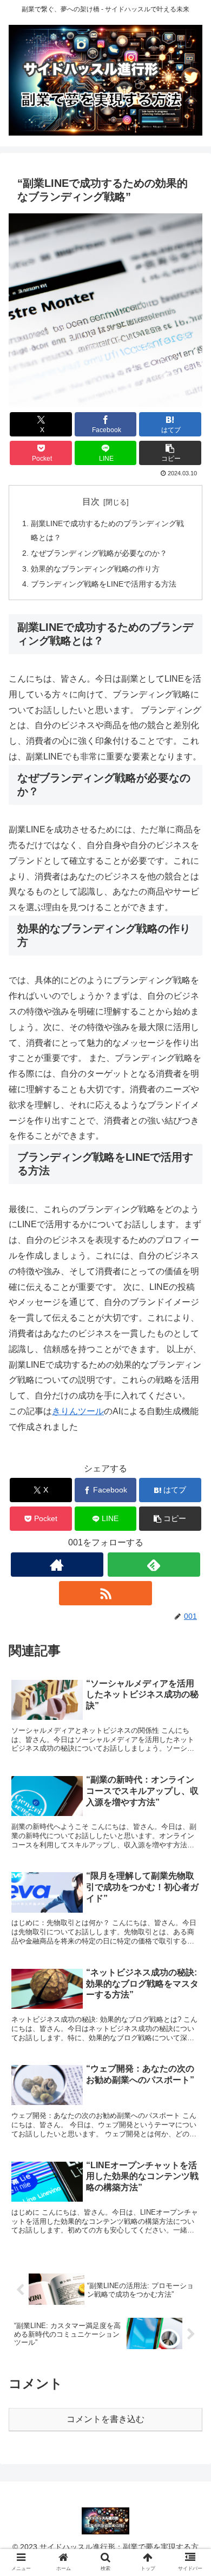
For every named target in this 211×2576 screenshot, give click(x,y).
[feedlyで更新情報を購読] (154, 1565)
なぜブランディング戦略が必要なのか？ (99, 553)
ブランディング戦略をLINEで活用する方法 (104, 584)
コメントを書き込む (105, 2419)
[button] (170, 453)
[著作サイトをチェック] (57, 1565)
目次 (91, 502)
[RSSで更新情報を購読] (105, 1593)
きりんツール (78, 1411)
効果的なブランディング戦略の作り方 (95, 569)
